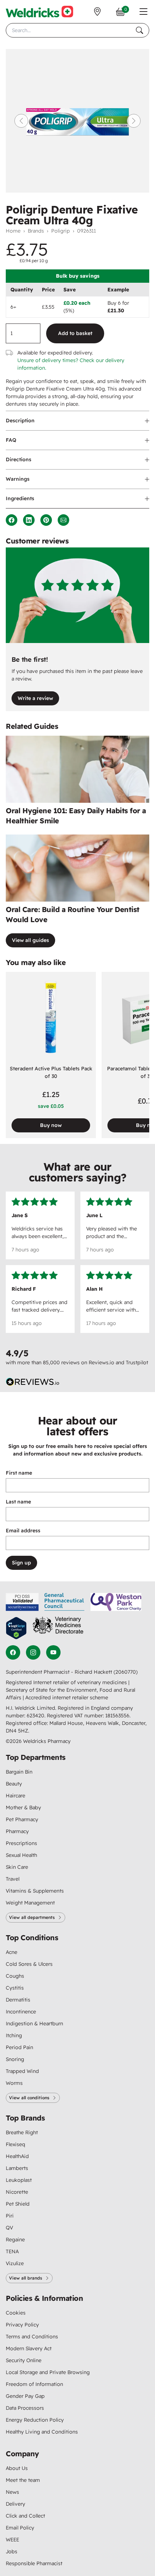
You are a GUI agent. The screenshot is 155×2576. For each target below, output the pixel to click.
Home (13, 231)
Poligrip (61, 231)
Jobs (12, 2551)
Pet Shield (18, 2204)
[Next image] (134, 121)
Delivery (15, 2504)
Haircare (15, 1796)
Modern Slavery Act (29, 2348)
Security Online (24, 2360)
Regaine (15, 2240)
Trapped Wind (22, 2071)
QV (9, 2228)
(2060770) (126, 1672)
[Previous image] (21, 121)
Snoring (15, 2059)
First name (19, 1473)
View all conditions (29, 2098)
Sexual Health (21, 1855)
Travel (13, 1879)
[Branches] (97, 12)
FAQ (11, 440)
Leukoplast (19, 2180)
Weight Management (30, 1903)
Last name (18, 1502)
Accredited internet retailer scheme (67, 1697)
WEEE (12, 2540)
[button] (143, 12)
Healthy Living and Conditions (42, 2432)
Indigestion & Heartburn (34, 2024)
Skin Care (17, 1867)
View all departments (32, 1917)
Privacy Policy (22, 2325)
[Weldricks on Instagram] (33, 1652)
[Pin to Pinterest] (46, 520)
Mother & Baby (23, 1807)
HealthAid (17, 2156)
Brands (36, 231)
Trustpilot (137, 1362)
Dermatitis (18, 2000)
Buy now (51, 1125)
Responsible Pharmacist (34, 2563)
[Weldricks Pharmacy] (39, 12)
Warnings (18, 479)
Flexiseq (15, 2144)
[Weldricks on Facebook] (13, 1652)
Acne (12, 1952)
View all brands (26, 2278)
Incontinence (21, 2012)
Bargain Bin (19, 1772)
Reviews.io (101, 1362)
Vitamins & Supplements (35, 1891)
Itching (14, 2035)
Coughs (15, 1976)
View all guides (30, 940)
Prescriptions (21, 1843)
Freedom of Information (34, 2384)
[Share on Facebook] (12, 520)
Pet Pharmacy (22, 1819)
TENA (12, 2251)
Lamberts (17, 2168)
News (12, 2492)
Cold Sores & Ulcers (29, 1964)
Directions (19, 459)
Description (20, 420)
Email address (23, 1531)
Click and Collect (25, 2516)
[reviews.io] (33, 1382)
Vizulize (15, 2263)
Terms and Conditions (32, 2337)
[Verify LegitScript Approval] (16, 1628)
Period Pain (19, 2047)
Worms (14, 2083)
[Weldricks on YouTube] (53, 1652)
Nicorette (17, 2192)
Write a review (35, 698)
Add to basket (75, 333)
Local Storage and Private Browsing (48, 2372)
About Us (17, 2468)
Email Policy (20, 2528)
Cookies (16, 2313)
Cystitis (15, 1988)
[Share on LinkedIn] (29, 520)
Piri (10, 2216)
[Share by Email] (63, 520)
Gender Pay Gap (25, 2396)
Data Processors (25, 2408)
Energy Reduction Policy (35, 2420)
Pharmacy (17, 1831)
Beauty (14, 1784)
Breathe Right (22, 2132)
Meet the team (23, 2480)
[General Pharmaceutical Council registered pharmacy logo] (65, 1602)
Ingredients (20, 498)
